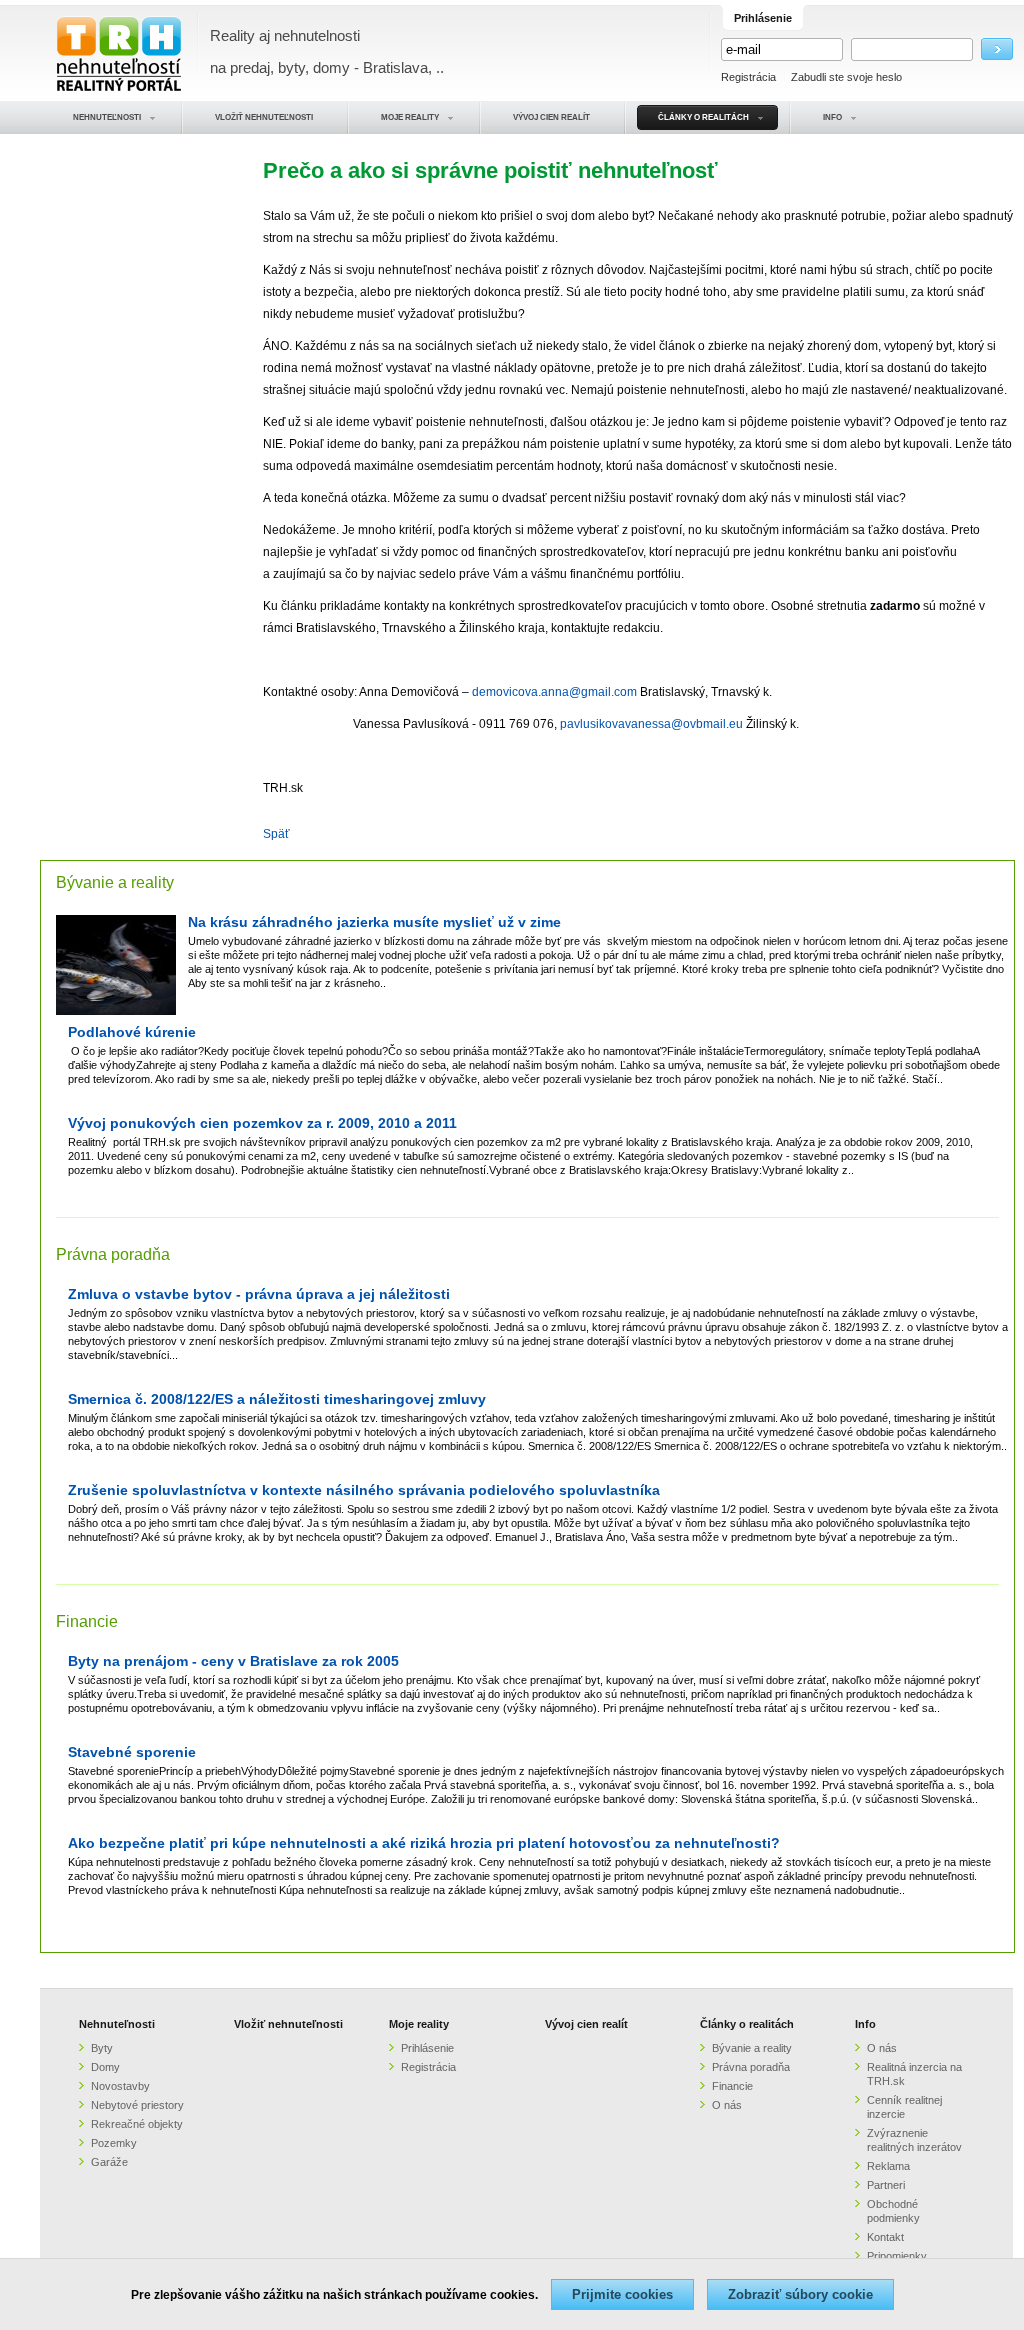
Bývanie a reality (115, 882)
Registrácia (748, 77)
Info (865, 2024)
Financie (87, 1621)
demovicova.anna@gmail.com (554, 692)
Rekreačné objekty (137, 2124)
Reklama (888, 2166)
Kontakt (885, 2237)
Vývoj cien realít (586, 2024)
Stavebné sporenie (132, 1752)
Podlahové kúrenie (132, 1032)
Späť (276, 834)
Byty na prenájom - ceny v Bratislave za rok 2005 (233, 1661)
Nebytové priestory (137, 2105)
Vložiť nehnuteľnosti (288, 2024)
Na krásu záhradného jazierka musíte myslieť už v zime (374, 922)
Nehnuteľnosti (117, 2024)
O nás (727, 2105)
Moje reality (419, 2024)
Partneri (886, 2185)
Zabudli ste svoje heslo (846, 77)
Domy (105, 2067)
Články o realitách (747, 2024)
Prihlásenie (427, 2048)
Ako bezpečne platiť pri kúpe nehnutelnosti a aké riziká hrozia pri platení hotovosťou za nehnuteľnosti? (424, 1843)
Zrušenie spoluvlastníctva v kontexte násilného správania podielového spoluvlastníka (364, 1490)
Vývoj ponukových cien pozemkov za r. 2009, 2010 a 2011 (262, 1123)
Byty (102, 2048)
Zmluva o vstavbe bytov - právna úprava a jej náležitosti (259, 1294)
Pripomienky (897, 2256)
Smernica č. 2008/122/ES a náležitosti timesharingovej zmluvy (277, 1399)
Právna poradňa (113, 1254)
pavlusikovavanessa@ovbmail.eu (651, 724)
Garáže (109, 2162)
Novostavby (120, 2086)
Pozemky (114, 2143)
